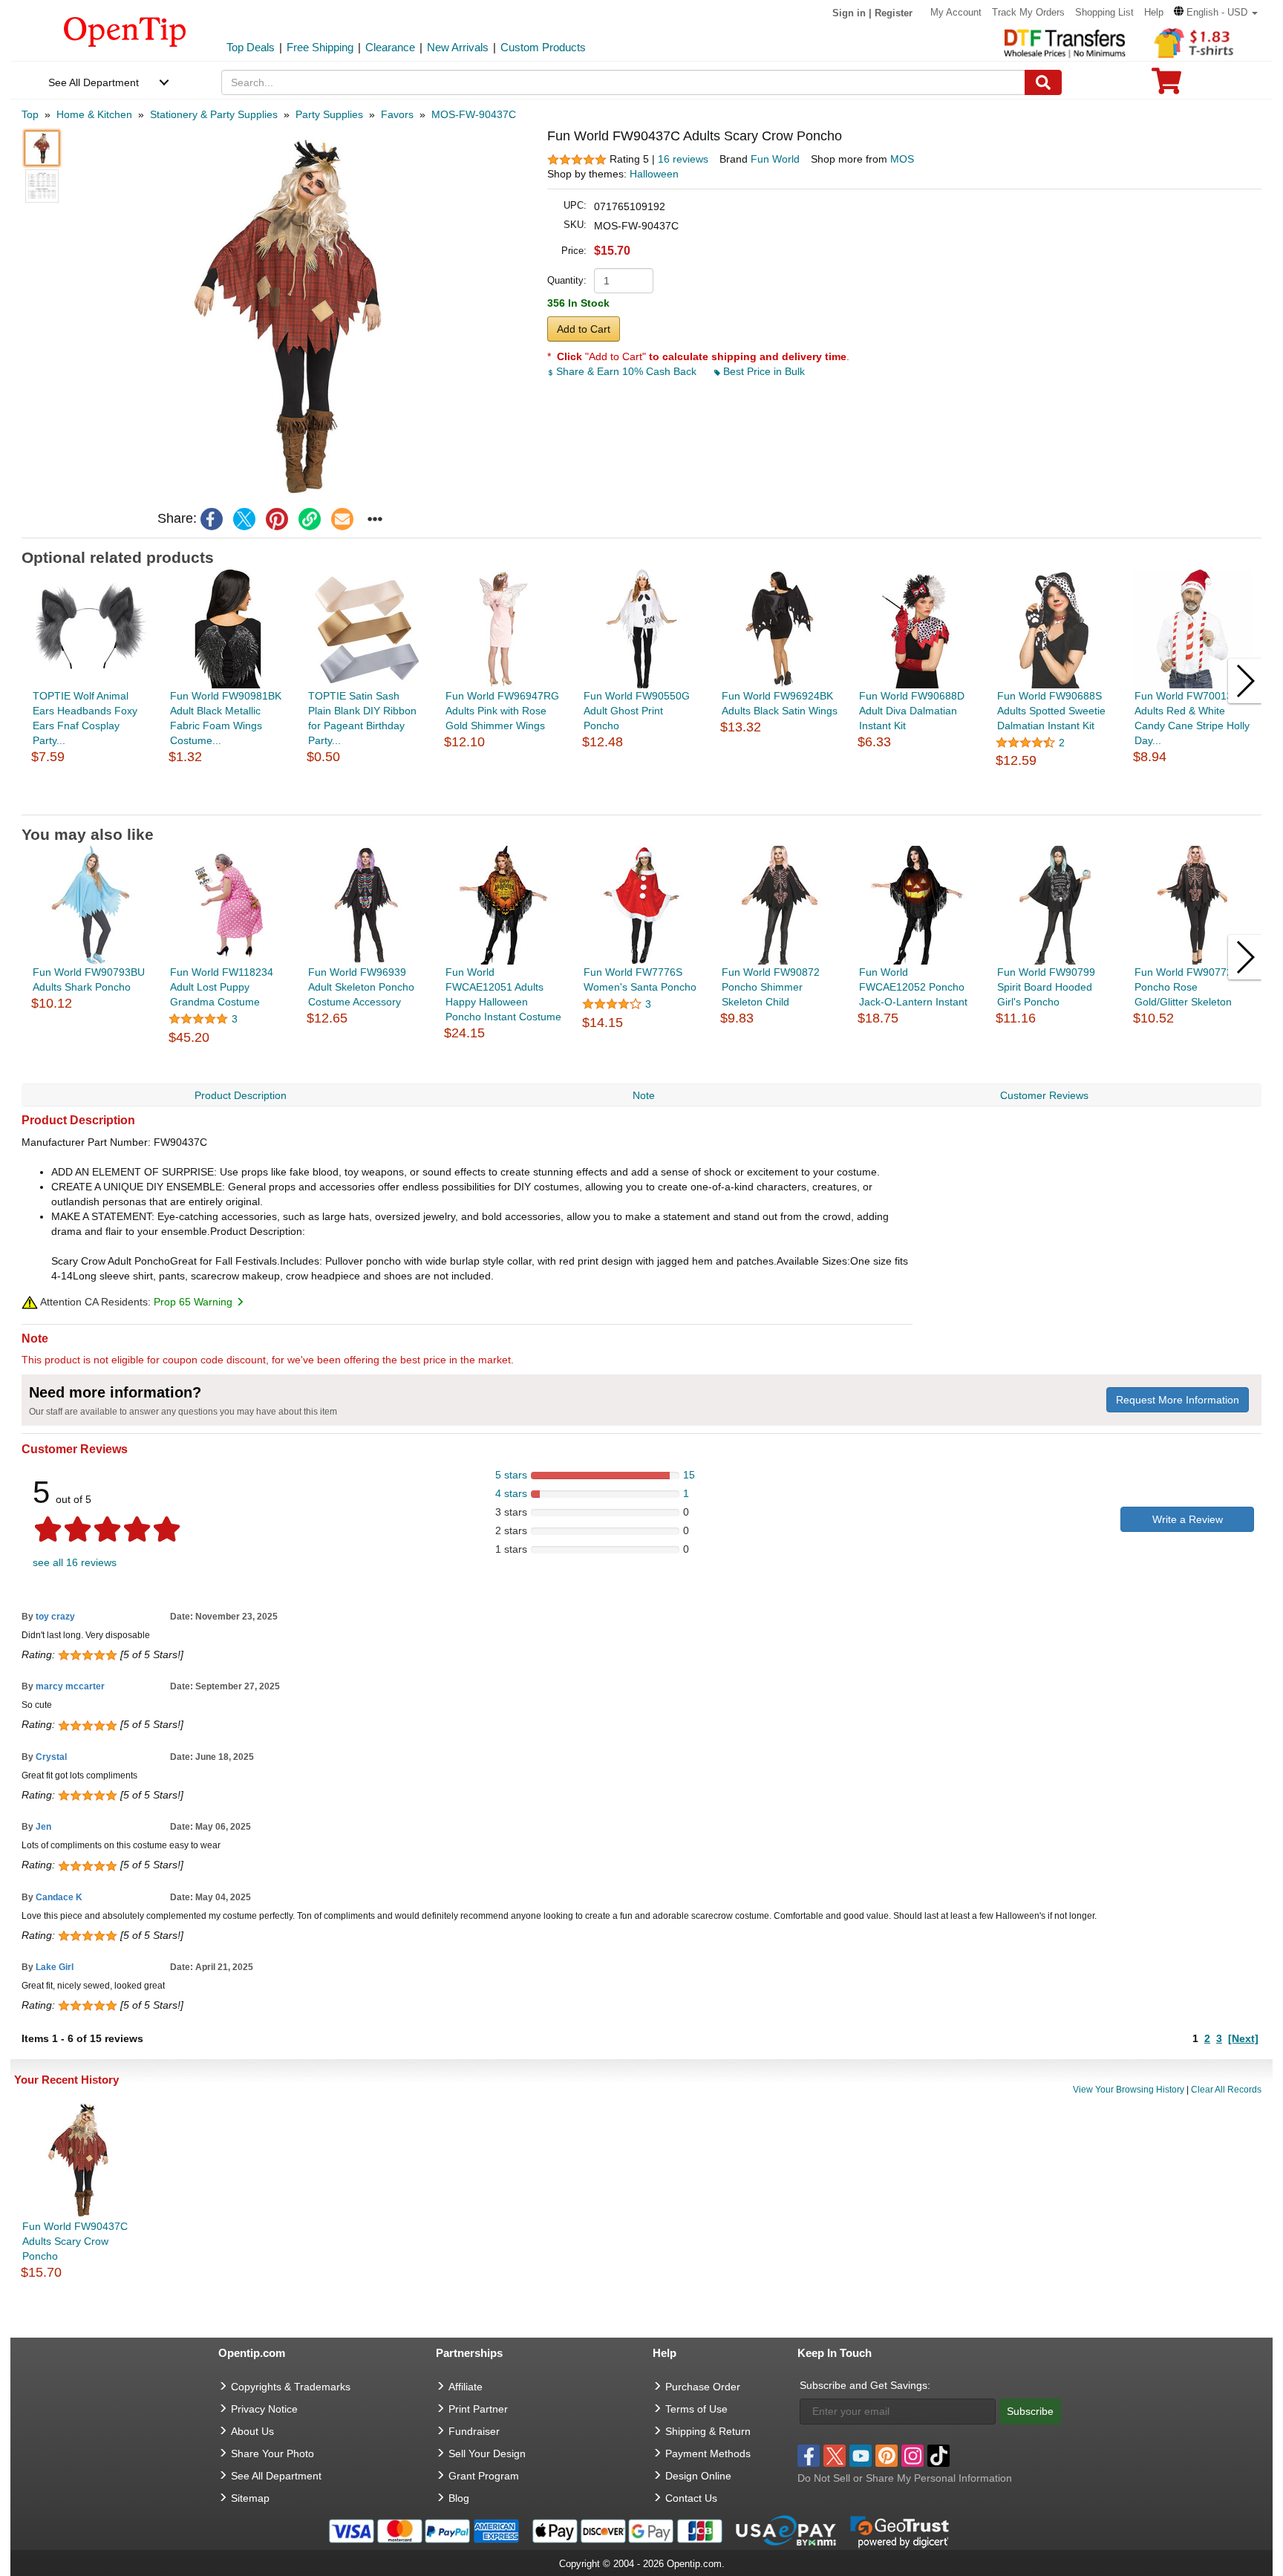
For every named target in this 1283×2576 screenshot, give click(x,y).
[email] (342, 519)
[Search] (1043, 82)
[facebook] (212, 519)
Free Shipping (320, 47)
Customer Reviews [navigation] (1044, 1095)
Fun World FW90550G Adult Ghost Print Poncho (637, 711)
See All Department (94, 82)
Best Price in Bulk (763, 371)
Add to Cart (584, 329)
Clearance (390, 47)
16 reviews (683, 159)
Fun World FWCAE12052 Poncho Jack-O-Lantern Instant (913, 987)
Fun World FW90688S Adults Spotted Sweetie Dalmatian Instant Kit (1051, 711)
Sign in (849, 13)
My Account (956, 12)
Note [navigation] (644, 1095)
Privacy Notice (264, 2409)
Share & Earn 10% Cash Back (626, 371)
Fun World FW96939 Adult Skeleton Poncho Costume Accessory (361, 987)
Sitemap (250, 2498)
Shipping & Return (708, 2431)
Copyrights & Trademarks (291, 2387)
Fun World (775, 159)
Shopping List (1104, 12)
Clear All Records (1226, 2090)
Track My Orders (1028, 12)
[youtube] (861, 2456)
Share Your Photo (272, 2453)
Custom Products (543, 47)
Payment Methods (708, 2453)
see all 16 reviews (75, 1562)
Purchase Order (703, 2387)
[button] (1216, 12)
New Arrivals (458, 47)
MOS (902, 159)
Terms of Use (696, 2409)
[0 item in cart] (1166, 86)
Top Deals (251, 47)
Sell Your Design (487, 2453)
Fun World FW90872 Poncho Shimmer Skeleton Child (771, 987)
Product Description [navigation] (241, 1095)
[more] (375, 519)
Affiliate (466, 2387)
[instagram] (913, 2456)
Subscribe (1030, 2411)
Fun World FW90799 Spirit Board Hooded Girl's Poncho (1046, 987)
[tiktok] (938, 2456)
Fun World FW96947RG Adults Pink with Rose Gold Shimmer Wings (502, 711)
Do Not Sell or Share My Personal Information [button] (905, 2478)
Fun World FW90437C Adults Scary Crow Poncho (75, 2241)
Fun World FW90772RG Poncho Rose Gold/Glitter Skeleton (1191, 987)
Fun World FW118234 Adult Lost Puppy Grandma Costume (222, 987)
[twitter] (244, 519)
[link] (310, 519)
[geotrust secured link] (900, 2531)
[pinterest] (277, 519)
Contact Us (691, 2498)
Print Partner (478, 2409)
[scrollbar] (642, 803)
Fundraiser (474, 2431)
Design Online (698, 2476)
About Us (252, 2431)
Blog (459, 2498)
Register (894, 13)
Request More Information (1178, 1400)
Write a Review (1188, 1519)
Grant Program (484, 2476)
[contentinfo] (125, 30)
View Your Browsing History (1129, 2090)
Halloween (654, 174)
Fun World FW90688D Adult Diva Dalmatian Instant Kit (912, 711)
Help (1154, 12)
